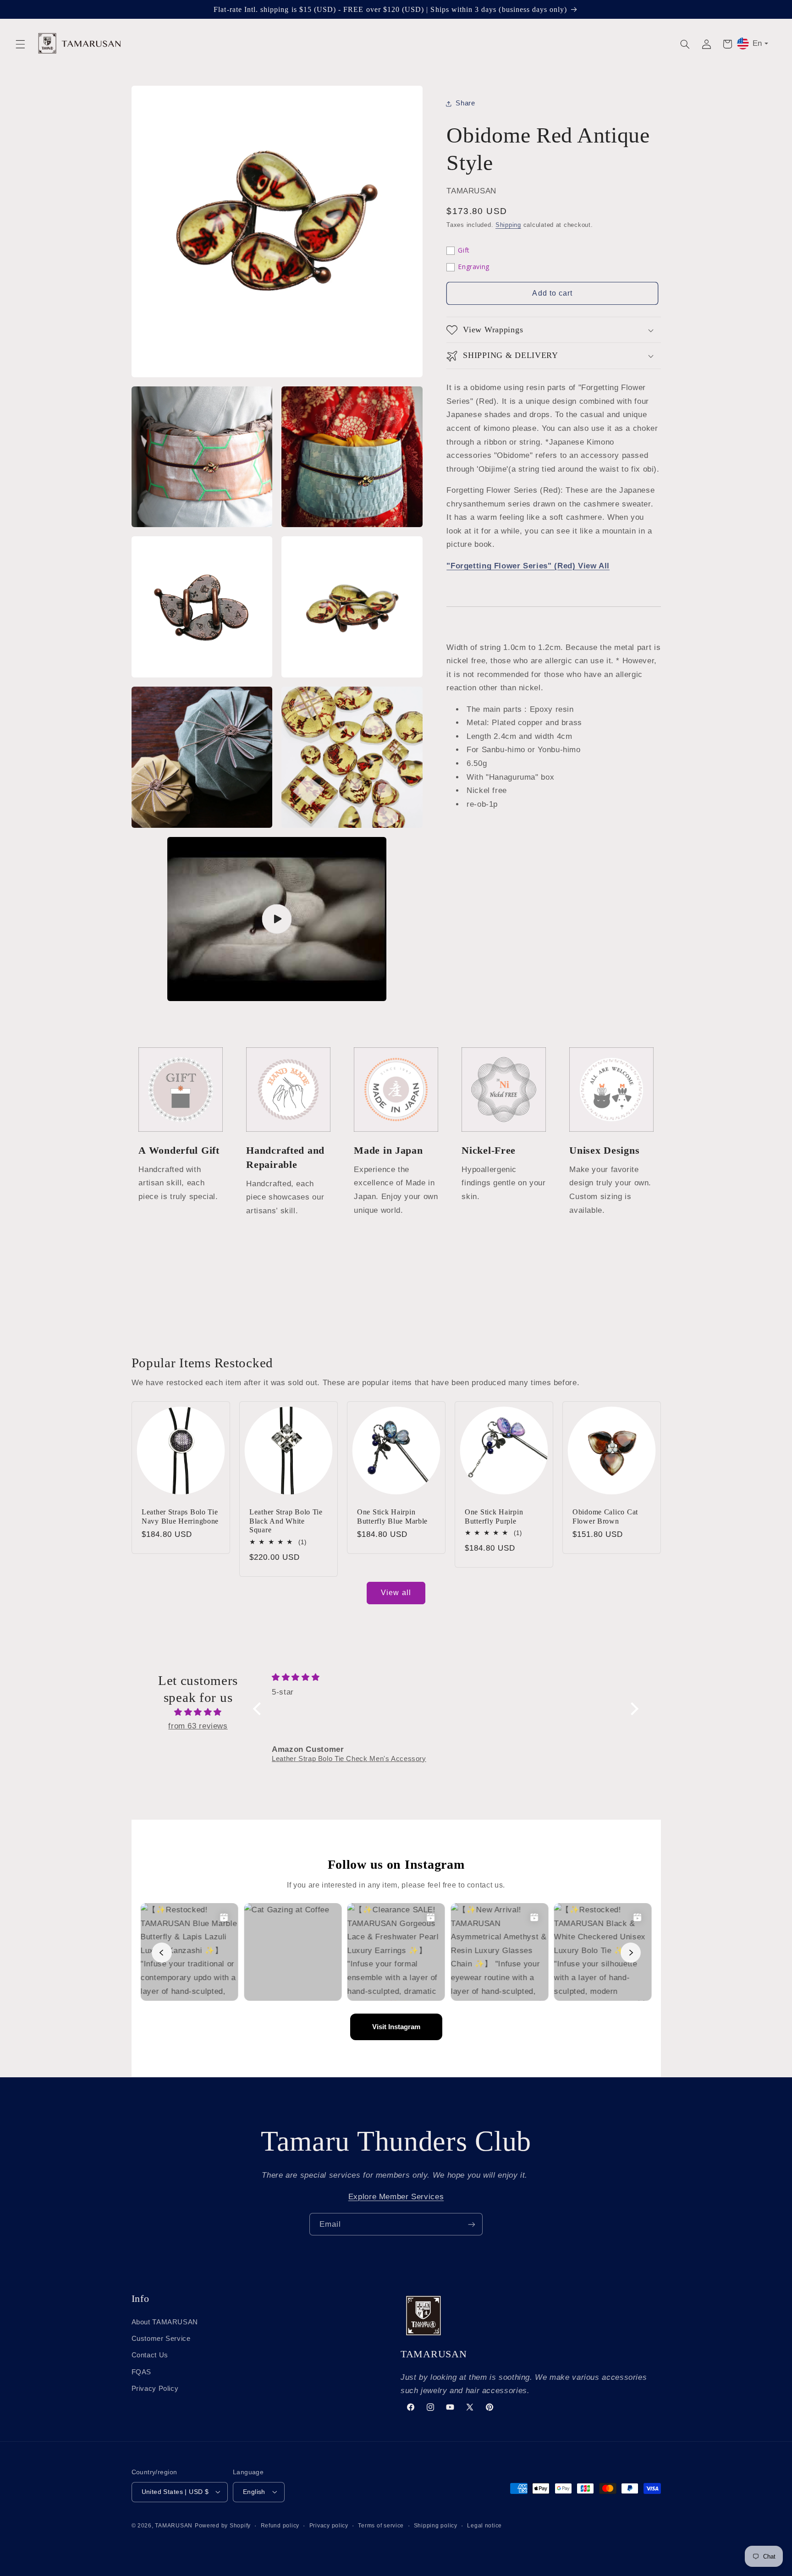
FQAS (142, 2372)
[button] (20, 44)
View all (396, 1593)
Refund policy (280, 2525)
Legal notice (484, 2525)
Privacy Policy (155, 2389)
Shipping (508, 226)
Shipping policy (436, 2525)
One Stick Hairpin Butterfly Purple (494, 1516)
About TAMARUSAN (165, 2322)
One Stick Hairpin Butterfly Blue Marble (392, 1516)
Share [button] (465, 103)
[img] (198, 1712)
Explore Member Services (396, 2197)
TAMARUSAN (174, 2525)
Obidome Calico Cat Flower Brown (605, 1516)
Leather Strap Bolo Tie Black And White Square (286, 1521)
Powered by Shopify (223, 2525)
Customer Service (161, 2338)
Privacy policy (329, 2525)
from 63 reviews (198, 1726)
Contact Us (150, 2355)
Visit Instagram (396, 2027)
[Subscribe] (472, 2224)
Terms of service (381, 2525)
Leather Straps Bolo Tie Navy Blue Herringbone (180, 1516)
